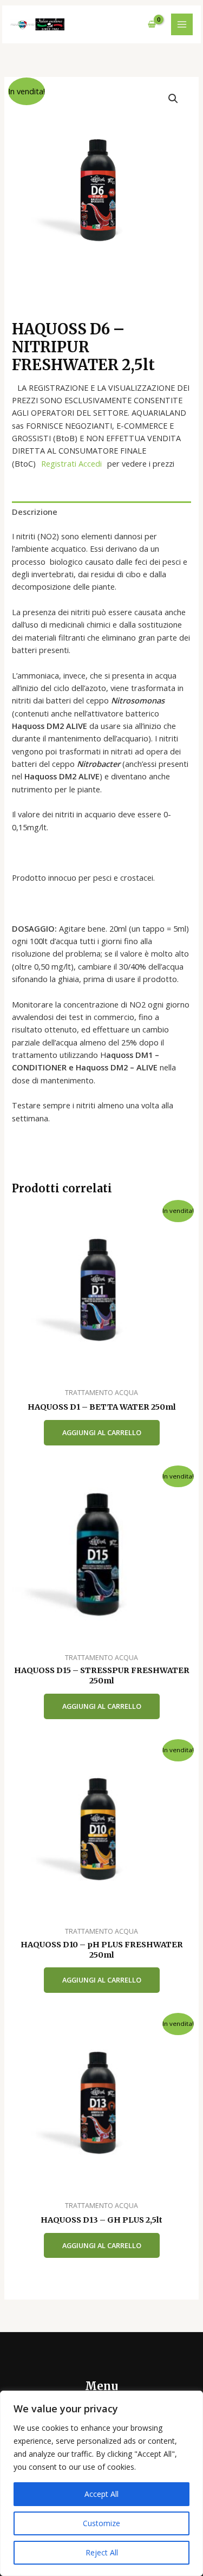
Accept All (101, 2494)
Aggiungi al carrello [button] (102, 1432)
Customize (101, 2523)
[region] (101, 2483)
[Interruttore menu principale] (182, 24)
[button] (173, 99)
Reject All (102, 2552)
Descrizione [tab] (35, 512)
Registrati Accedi (71, 463)
